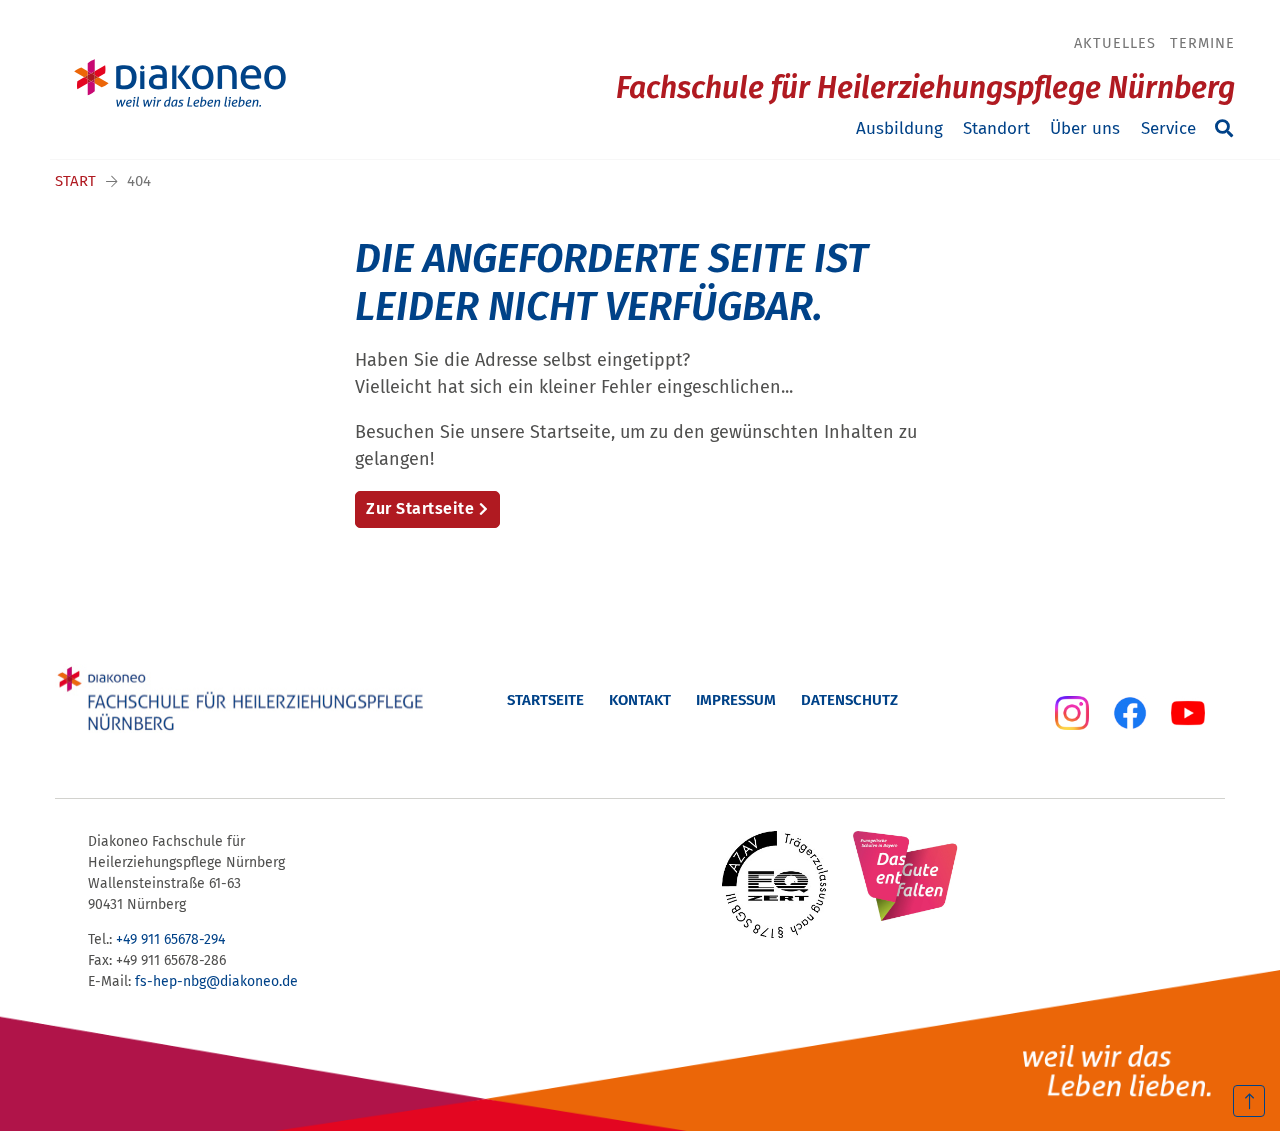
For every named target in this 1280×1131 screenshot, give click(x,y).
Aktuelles (1115, 43)
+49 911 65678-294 (170, 939)
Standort (996, 128)
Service (1168, 128)
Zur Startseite (420, 508)
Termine (1202, 43)
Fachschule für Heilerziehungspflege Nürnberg (925, 88)
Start (75, 181)
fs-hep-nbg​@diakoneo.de (216, 981)
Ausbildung (899, 128)
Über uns (1085, 128)
